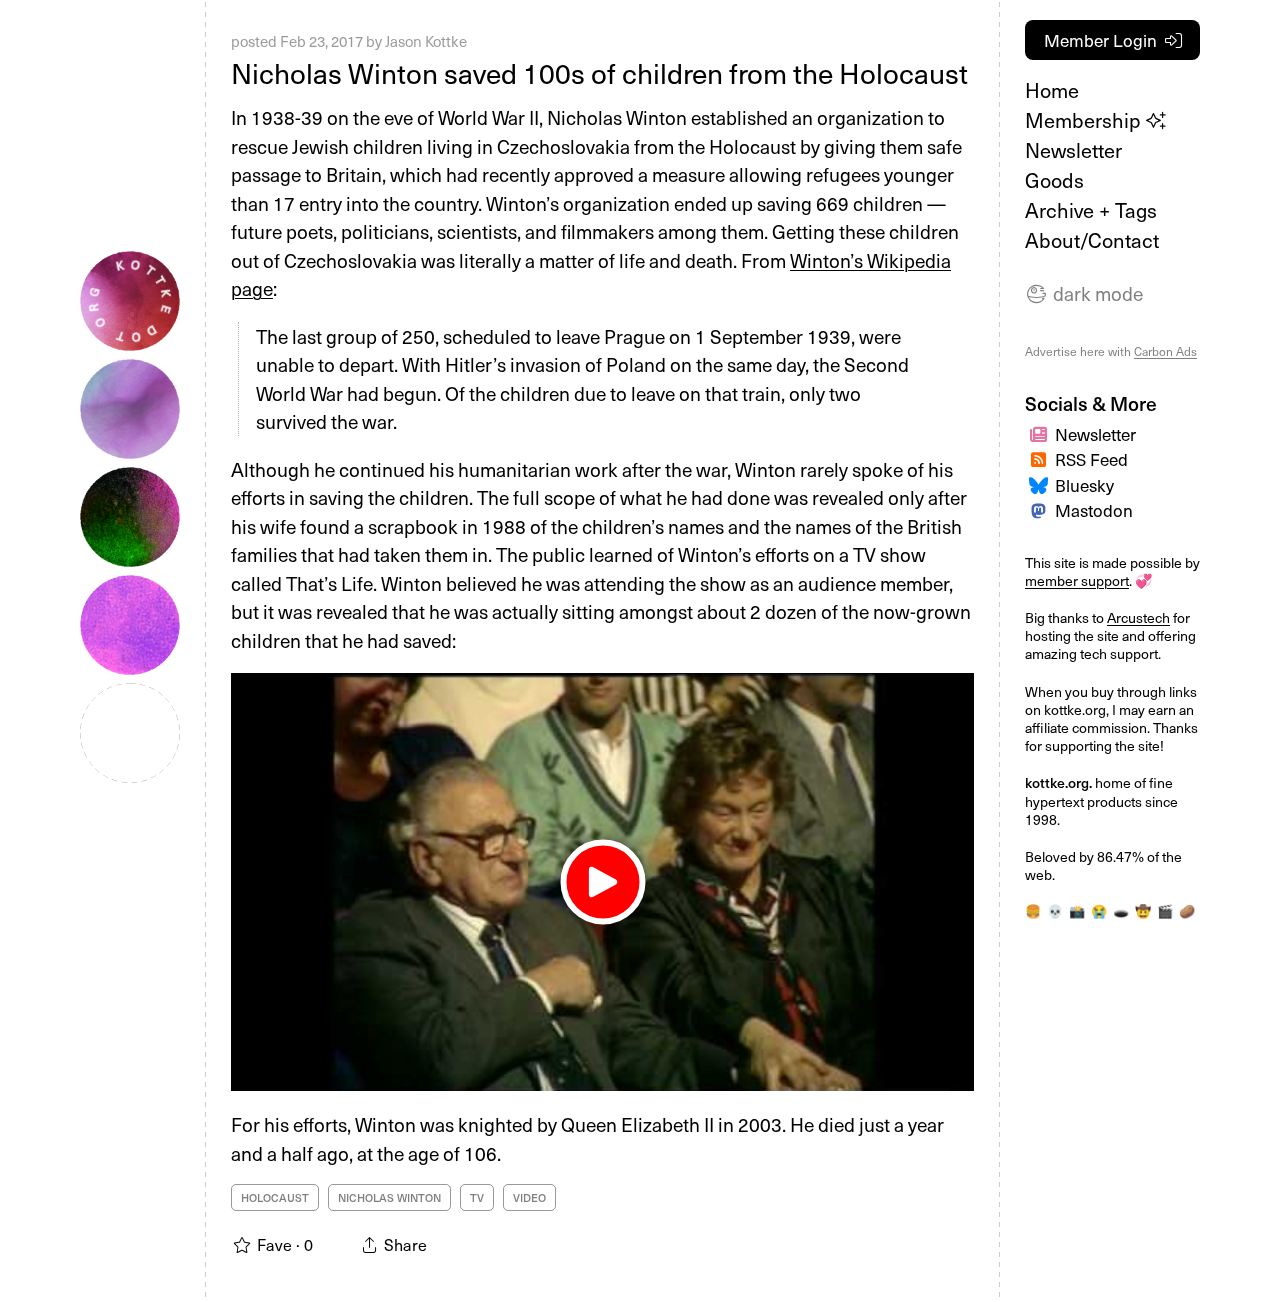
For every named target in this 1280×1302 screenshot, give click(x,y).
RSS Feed (1091, 459)
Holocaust (275, 1197)
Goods (1054, 180)
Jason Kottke (426, 41)
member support (1077, 580)
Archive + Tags (1091, 210)
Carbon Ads (1165, 351)
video (529, 1197)
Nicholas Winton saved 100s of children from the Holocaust (599, 72)
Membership (1085, 120)
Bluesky (1084, 485)
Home (1052, 90)
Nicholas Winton (389, 1197)
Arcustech (1138, 617)
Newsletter (1073, 150)
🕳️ (1121, 910)
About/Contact (1092, 240)
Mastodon (1094, 510)
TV (477, 1197)
